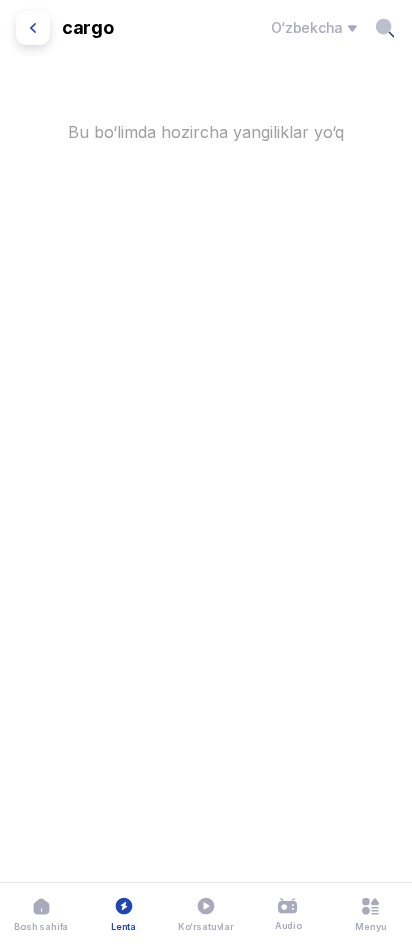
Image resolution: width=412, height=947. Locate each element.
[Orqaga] (33, 28)
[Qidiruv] (385, 28)
